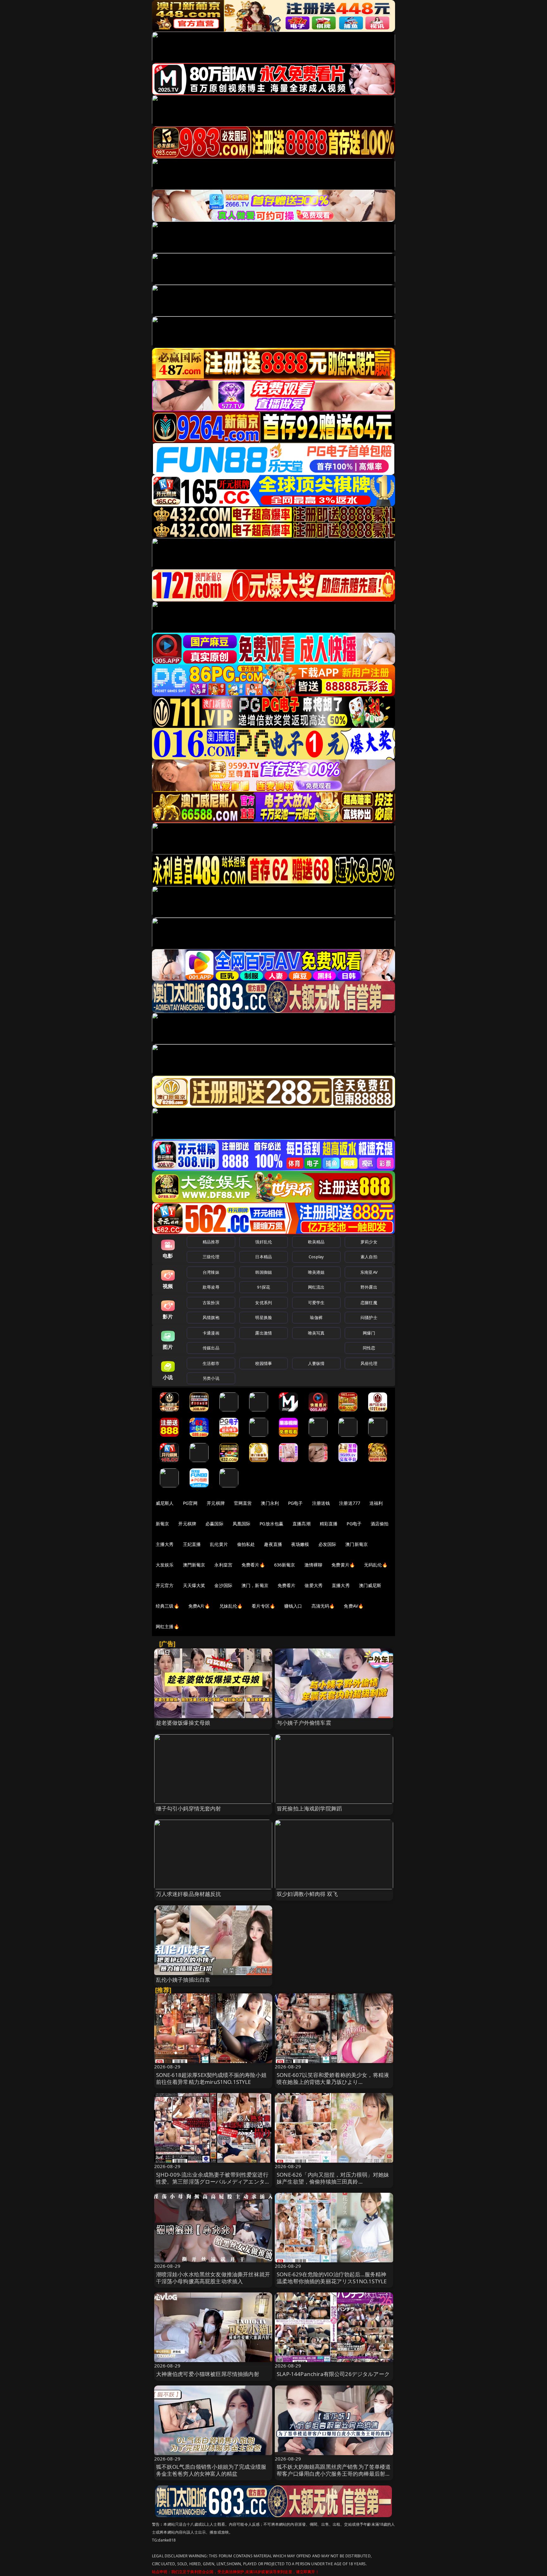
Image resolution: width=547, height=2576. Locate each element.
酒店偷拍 (380, 1524)
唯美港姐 (316, 1272)
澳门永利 (270, 1503)
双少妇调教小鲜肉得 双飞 (307, 1894)
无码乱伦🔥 (376, 1565)
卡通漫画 (211, 1333)
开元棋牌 (216, 1503)
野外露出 (369, 1287)
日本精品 (264, 1257)
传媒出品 (211, 1348)
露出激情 (264, 1333)
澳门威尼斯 (370, 1585)
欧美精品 (316, 1242)
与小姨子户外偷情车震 (304, 1723)
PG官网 (190, 1503)
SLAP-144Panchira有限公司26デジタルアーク (333, 2374)
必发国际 (327, 1544)
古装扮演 (211, 1303)
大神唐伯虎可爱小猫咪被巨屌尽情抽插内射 (208, 2374)
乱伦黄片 (219, 1544)
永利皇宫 (223, 1565)
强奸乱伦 (264, 1242)
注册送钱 (321, 1503)
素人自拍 (369, 1257)
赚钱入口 (293, 1606)
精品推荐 (211, 1242)
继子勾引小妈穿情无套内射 (189, 1808)
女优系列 (264, 1303)
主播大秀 (165, 1544)
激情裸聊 (314, 1565)
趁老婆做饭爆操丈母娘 (183, 1723)
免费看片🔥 (253, 1565)
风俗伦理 (369, 1363)
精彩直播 (329, 1524)
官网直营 (243, 1503)
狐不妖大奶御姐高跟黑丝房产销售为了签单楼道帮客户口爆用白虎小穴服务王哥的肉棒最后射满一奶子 (334, 2474)
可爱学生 (316, 1303)
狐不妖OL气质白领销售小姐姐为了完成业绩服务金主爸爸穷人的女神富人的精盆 (211, 2470)
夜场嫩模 (300, 1544)
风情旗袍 (211, 1317)
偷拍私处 (246, 1544)
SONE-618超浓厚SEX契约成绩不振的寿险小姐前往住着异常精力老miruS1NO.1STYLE (211, 2078)
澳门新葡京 (357, 1544)
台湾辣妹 (211, 1272)
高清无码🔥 (323, 1606)
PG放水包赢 (271, 1524)
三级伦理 (211, 1257)
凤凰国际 (242, 1524)
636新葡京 (285, 1565)
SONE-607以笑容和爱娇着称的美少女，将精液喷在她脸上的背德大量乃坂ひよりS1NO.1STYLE (333, 2082)
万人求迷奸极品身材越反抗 (189, 1894)
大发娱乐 (165, 1565)
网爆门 (369, 1333)
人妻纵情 (316, 1363)
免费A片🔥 (199, 1606)
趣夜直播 (273, 1544)
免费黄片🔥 (343, 1565)
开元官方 (165, 1585)
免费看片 (287, 1585)
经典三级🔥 (167, 1606)
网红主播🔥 (167, 1626)
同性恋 (369, 1348)
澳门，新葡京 (255, 1585)
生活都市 (211, 1363)
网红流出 (316, 1287)
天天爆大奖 (194, 1585)
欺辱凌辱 (211, 1287)
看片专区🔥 (263, 1606)
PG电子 (296, 1503)
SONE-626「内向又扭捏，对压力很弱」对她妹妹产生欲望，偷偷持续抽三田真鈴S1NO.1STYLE (333, 2182)
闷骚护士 (369, 1317)
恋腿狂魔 (369, 1303)
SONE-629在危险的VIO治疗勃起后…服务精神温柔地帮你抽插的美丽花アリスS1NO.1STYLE (332, 2278)
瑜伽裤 (316, 1317)
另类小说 (211, 1378)
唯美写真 (316, 1333)
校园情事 (264, 1363)
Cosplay (316, 1257)
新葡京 (162, 1524)
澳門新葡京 (194, 1565)
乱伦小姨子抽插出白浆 (183, 1980)
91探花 (264, 1287)
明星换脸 (264, 1317)
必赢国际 (214, 1524)
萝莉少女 (369, 1242)
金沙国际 (223, 1585)
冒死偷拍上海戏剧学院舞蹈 (309, 1808)
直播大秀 (341, 1585)
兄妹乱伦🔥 (231, 1606)
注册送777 (350, 1503)
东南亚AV (369, 1272)
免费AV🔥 (354, 1606)
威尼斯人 (165, 1503)
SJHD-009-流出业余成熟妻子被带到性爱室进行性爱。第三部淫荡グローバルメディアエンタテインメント (213, 2182)
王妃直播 (192, 1544)
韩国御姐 (264, 1272)
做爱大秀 (314, 1585)
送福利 (376, 1503)
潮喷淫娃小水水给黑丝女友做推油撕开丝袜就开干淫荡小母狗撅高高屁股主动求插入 (213, 2278)
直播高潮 (302, 1524)
